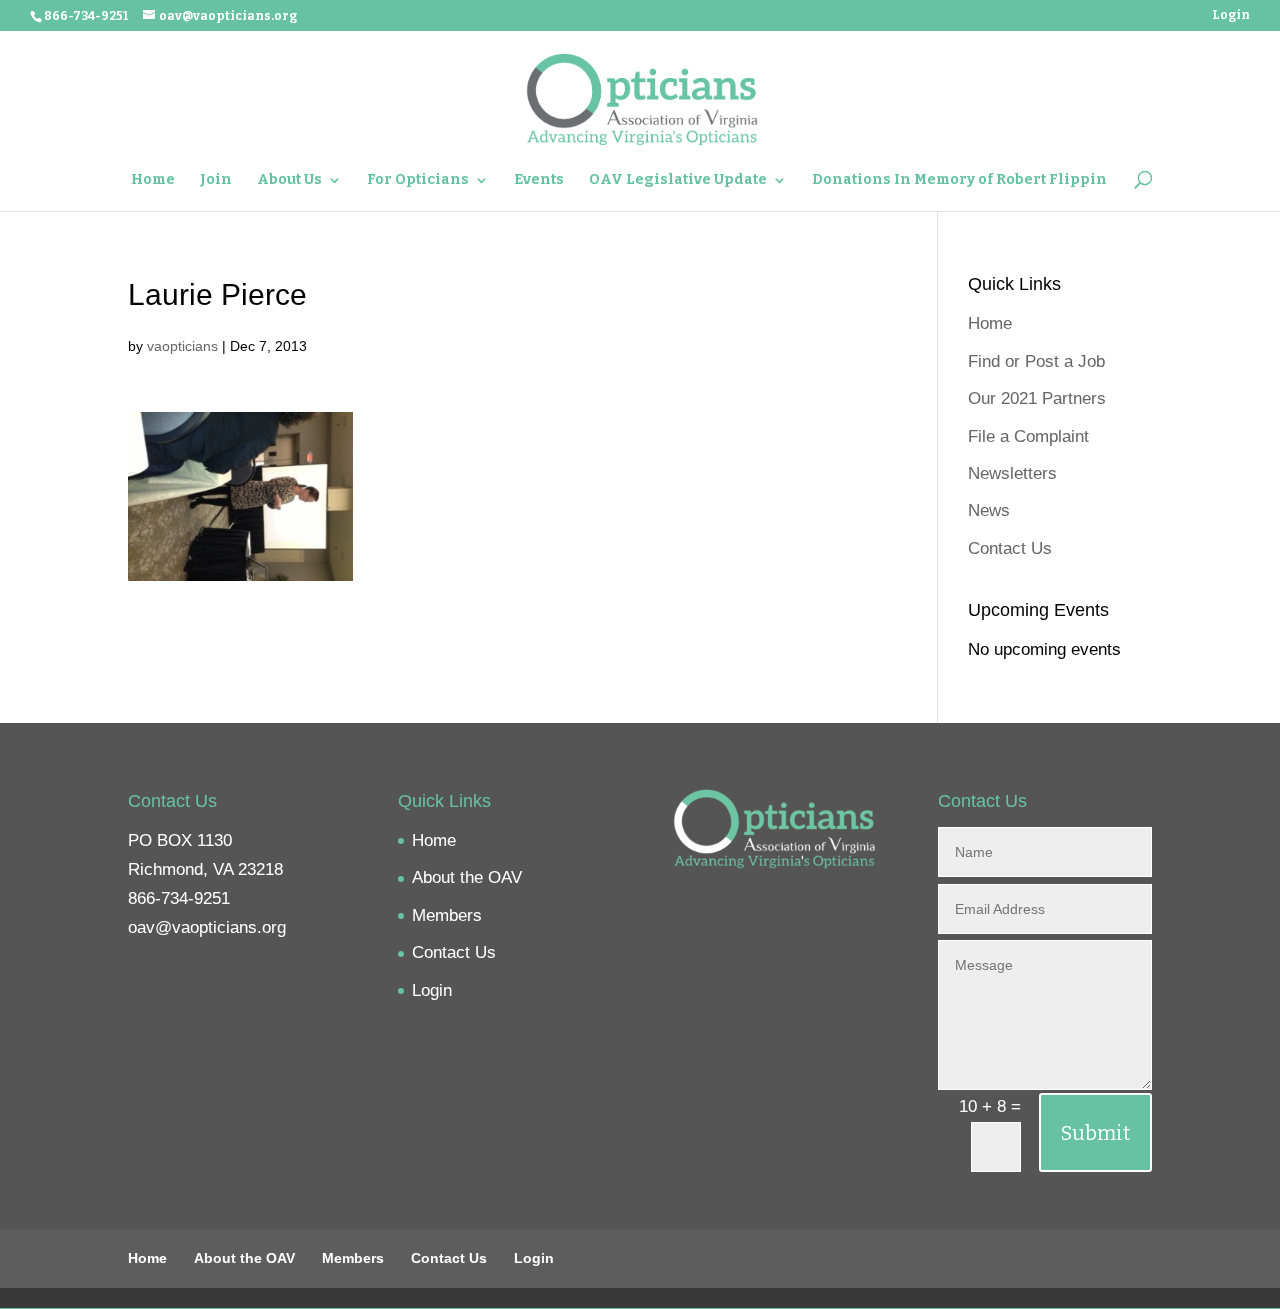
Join (216, 180)
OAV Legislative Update (678, 180)
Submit (1095, 1133)
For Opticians (418, 180)
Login (1231, 15)
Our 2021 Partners (1037, 398)
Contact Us (1010, 548)
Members (447, 915)
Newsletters (1012, 473)
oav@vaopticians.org (207, 927)
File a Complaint (1028, 436)
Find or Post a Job (1036, 361)
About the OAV (467, 877)
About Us (289, 180)
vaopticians (182, 346)
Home (153, 180)
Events (539, 180)
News (989, 510)
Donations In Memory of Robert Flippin (959, 180)
